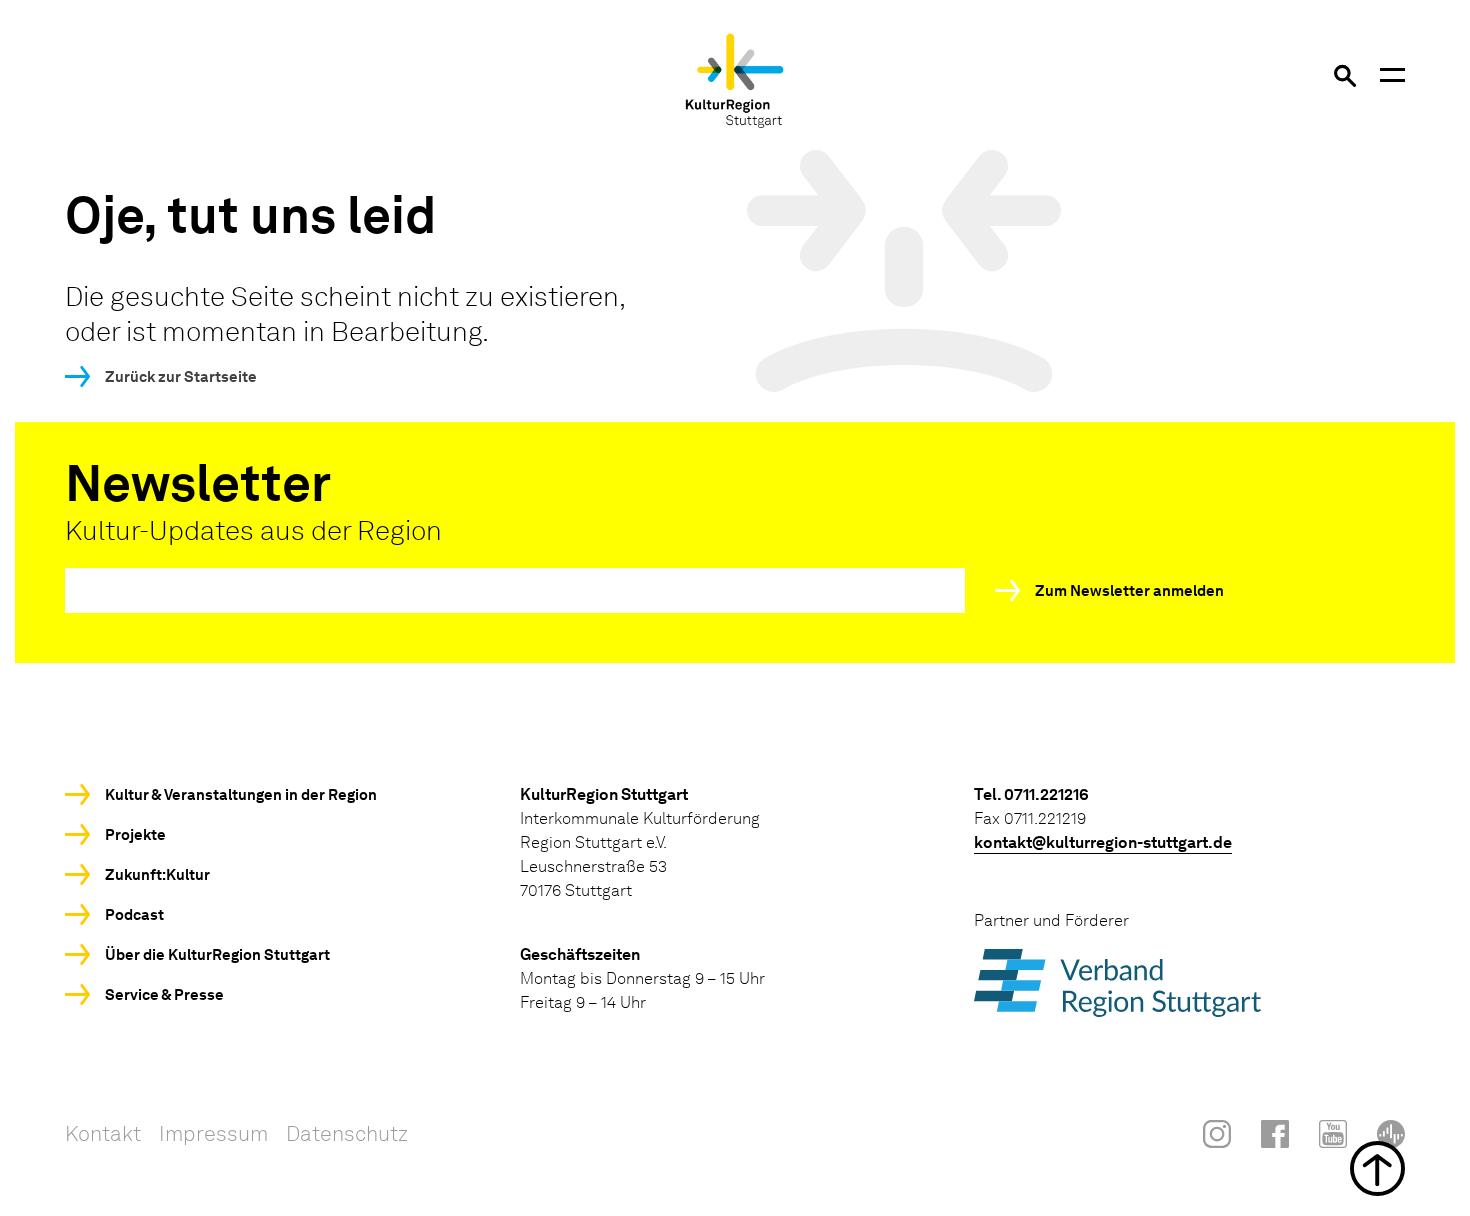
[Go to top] (735, 1168)
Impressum (213, 1133)
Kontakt (103, 1133)
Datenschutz (347, 1133)
